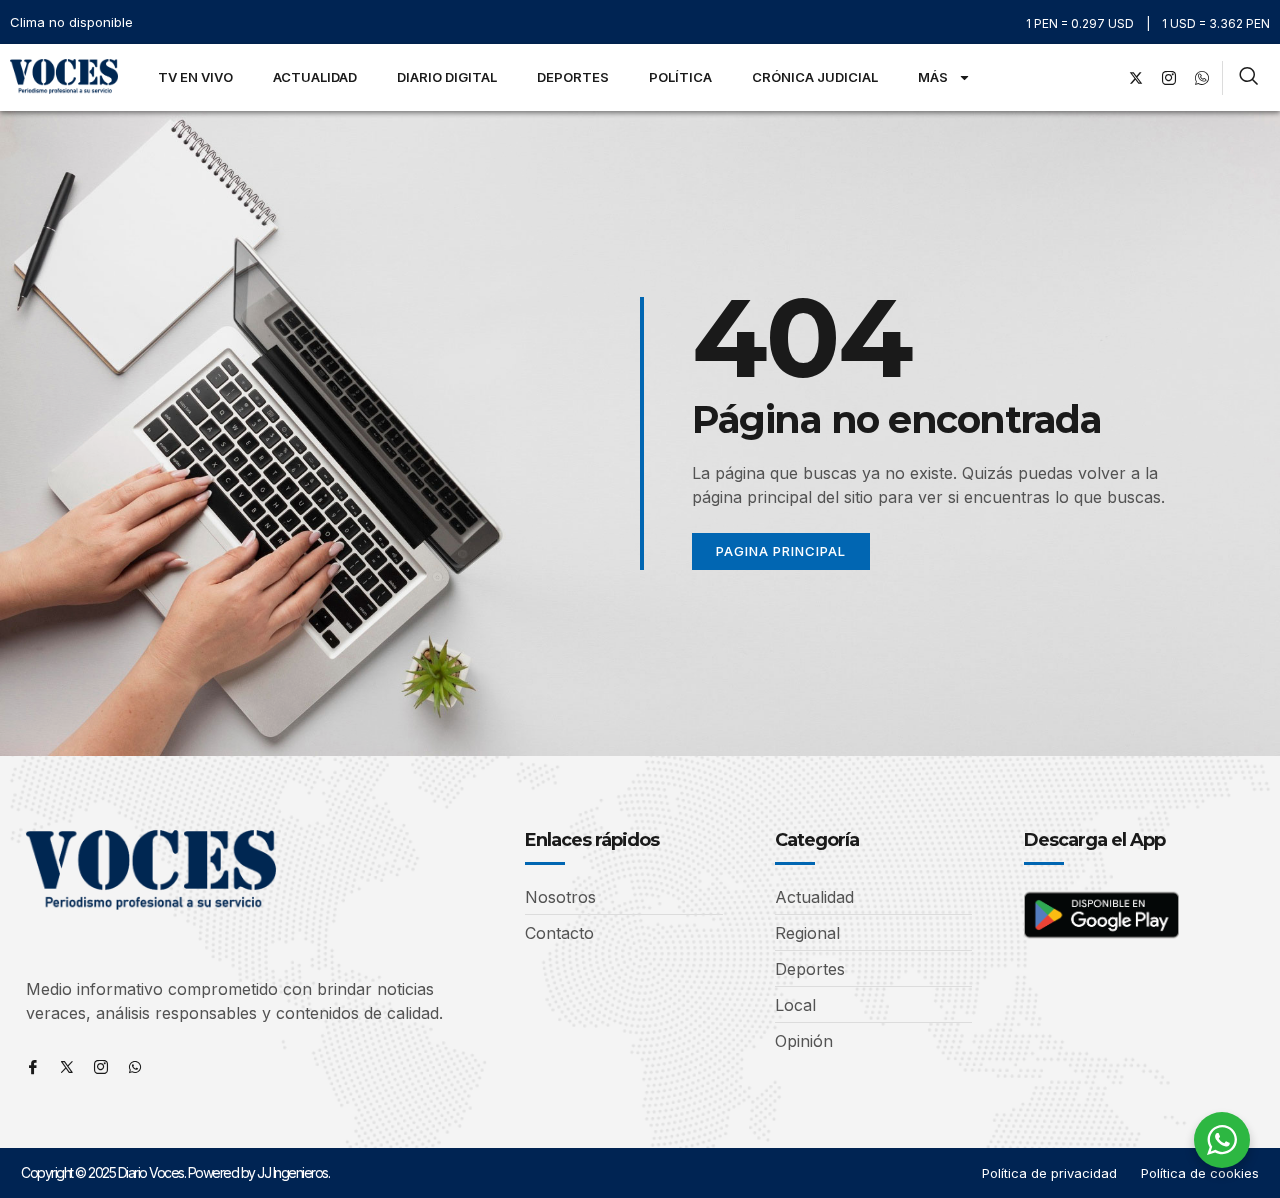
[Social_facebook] (1103, 78)
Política (680, 77)
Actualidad (315, 77)
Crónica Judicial (815, 77)
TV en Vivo (195, 77)
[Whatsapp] (135, 1067)
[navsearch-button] (1248, 78)
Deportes (573, 77)
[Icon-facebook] (33, 1067)
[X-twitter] (1136, 78)
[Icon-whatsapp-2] (1202, 78)
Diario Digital (447, 77)
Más (933, 77)
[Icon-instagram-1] (1169, 78)
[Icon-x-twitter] (67, 1067)
